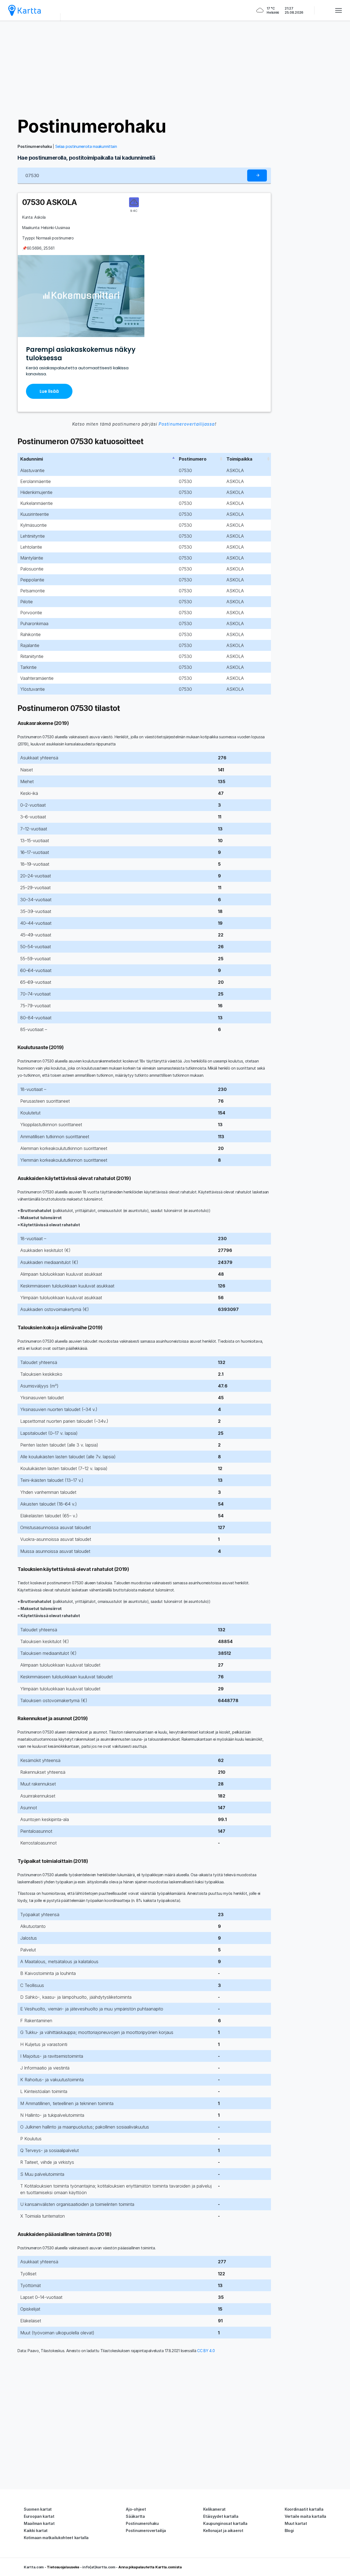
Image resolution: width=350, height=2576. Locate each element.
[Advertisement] (175, 68)
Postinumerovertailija (146, 2530)
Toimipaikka (239, 459)
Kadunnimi (32, 459)
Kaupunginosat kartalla (225, 2523)
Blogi (289, 2530)
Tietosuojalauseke (63, 2567)
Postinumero (193, 459)
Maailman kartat (39, 2523)
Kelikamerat (214, 2509)
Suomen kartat (38, 2509)
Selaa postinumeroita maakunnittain (86, 146)
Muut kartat (296, 2523)
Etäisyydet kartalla (221, 2516)
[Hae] (257, 176)
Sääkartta (135, 2516)
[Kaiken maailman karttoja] (25, 10)
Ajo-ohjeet (136, 2509)
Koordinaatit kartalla (304, 2509)
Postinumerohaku (92, 126)
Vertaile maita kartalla (305, 2516)
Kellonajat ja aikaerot (223, 2530)
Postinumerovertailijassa (187, 424)
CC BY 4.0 (206, 2351)
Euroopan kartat (39, 2516)
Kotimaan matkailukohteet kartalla (56, 2538)
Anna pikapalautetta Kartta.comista (150, 2567)
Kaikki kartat (36, 2530)
